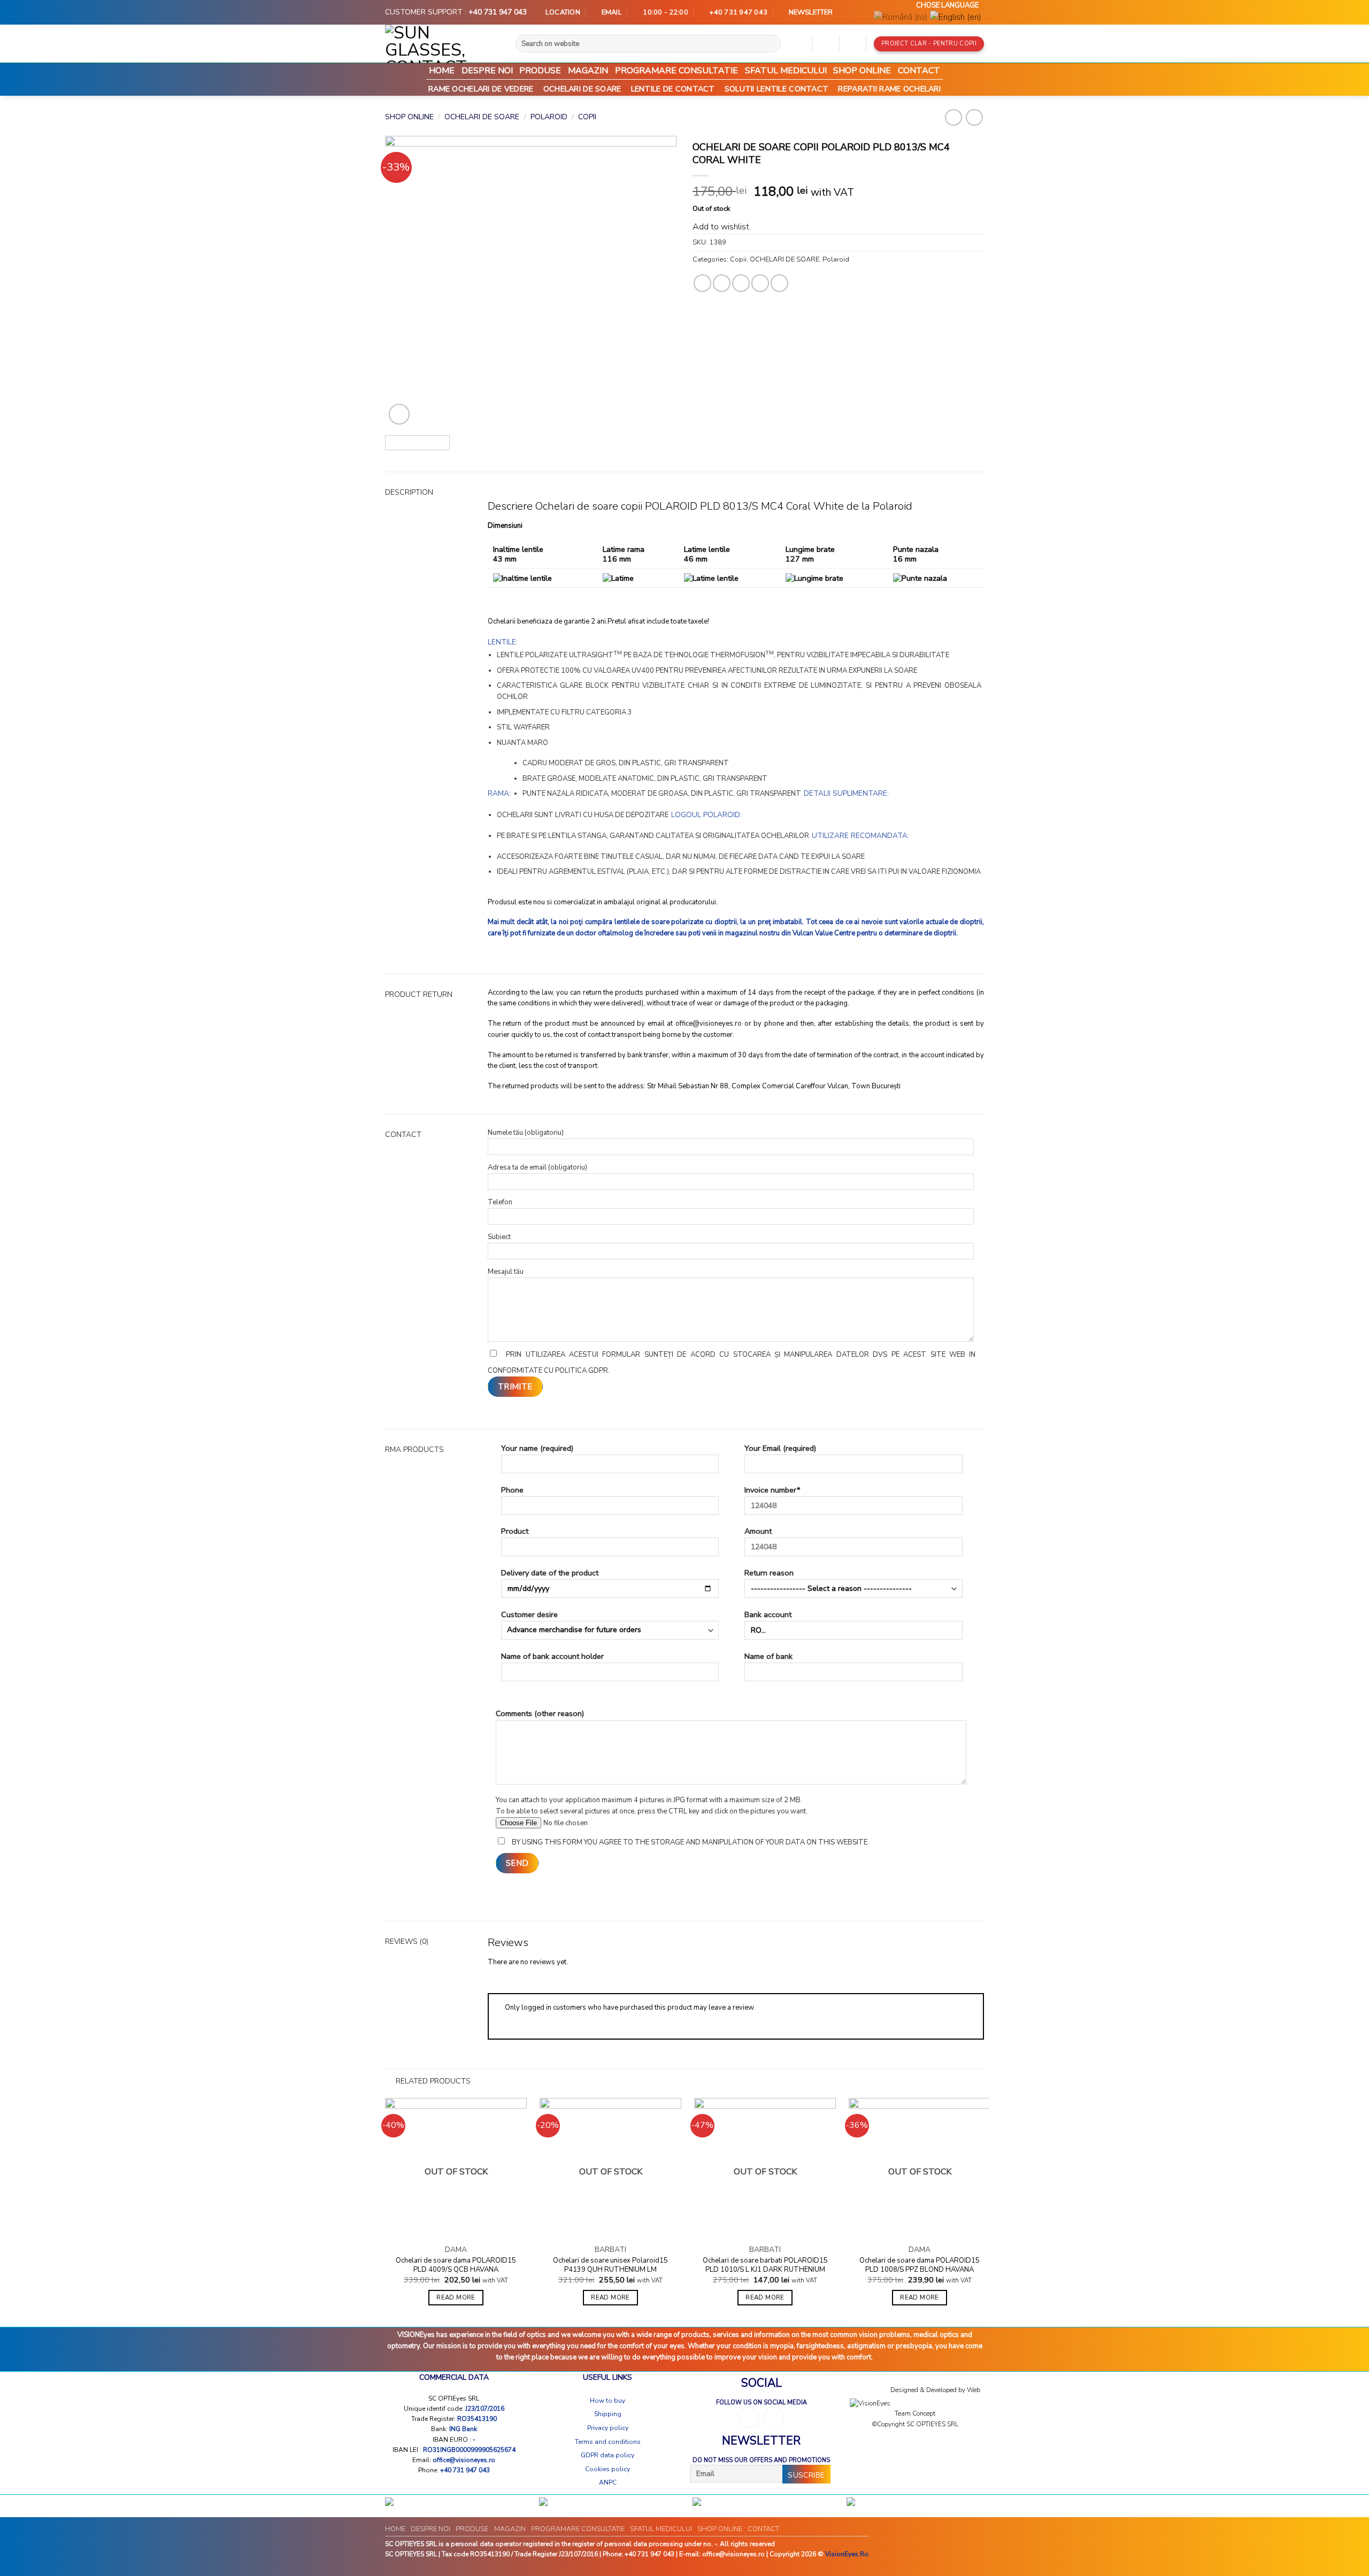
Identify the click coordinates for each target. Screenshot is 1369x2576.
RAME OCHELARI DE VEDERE (481, 89)
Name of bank (768, 1656)
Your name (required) (537, 1448)
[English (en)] (956, 18)
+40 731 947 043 (498, 12)
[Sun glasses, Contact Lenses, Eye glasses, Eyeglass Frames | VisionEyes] (438, 44)
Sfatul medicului (786, 71)
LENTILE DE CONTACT (673, 89)
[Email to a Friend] (741, 283)
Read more (456, 2297)
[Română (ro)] (901, 18)
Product (515, 1531)
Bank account (768, 1614)
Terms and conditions (608, 2442)
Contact (919, 71)
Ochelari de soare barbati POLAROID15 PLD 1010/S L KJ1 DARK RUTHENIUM (765, 2265)
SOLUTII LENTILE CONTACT (777, 89)
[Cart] (852, 44)
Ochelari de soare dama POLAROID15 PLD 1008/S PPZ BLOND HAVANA (920, 2265)
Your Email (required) (780, 1448)
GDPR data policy (607, 2455)
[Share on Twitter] (722, 283)
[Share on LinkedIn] (779, 283)
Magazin (588, 71)
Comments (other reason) (540, 1713)
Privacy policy (608, 2428)
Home (442, 71)
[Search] (776, 44)
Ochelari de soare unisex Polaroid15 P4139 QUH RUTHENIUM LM (610, 2265)
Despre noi (487, 71)
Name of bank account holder (552, 1656)
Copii (587, 117)
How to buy (607, 2401)
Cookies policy (607, 2469)
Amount (758, 1531)
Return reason (769, 1573)
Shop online (862, 71)
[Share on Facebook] (702, 283)
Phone (512, 1490)
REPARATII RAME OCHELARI (889, 89)
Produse (540, 71)
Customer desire (529, 1614)
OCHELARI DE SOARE (582, 89)
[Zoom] (399, 414)
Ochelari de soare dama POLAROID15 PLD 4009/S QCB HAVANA (456, 2265)
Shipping (608, 2414)
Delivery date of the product (550, 1573)
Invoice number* (772, 1490)
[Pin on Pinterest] (760, 283)
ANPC (608, 2482)
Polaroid (549, 117)
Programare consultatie (676, 71)
